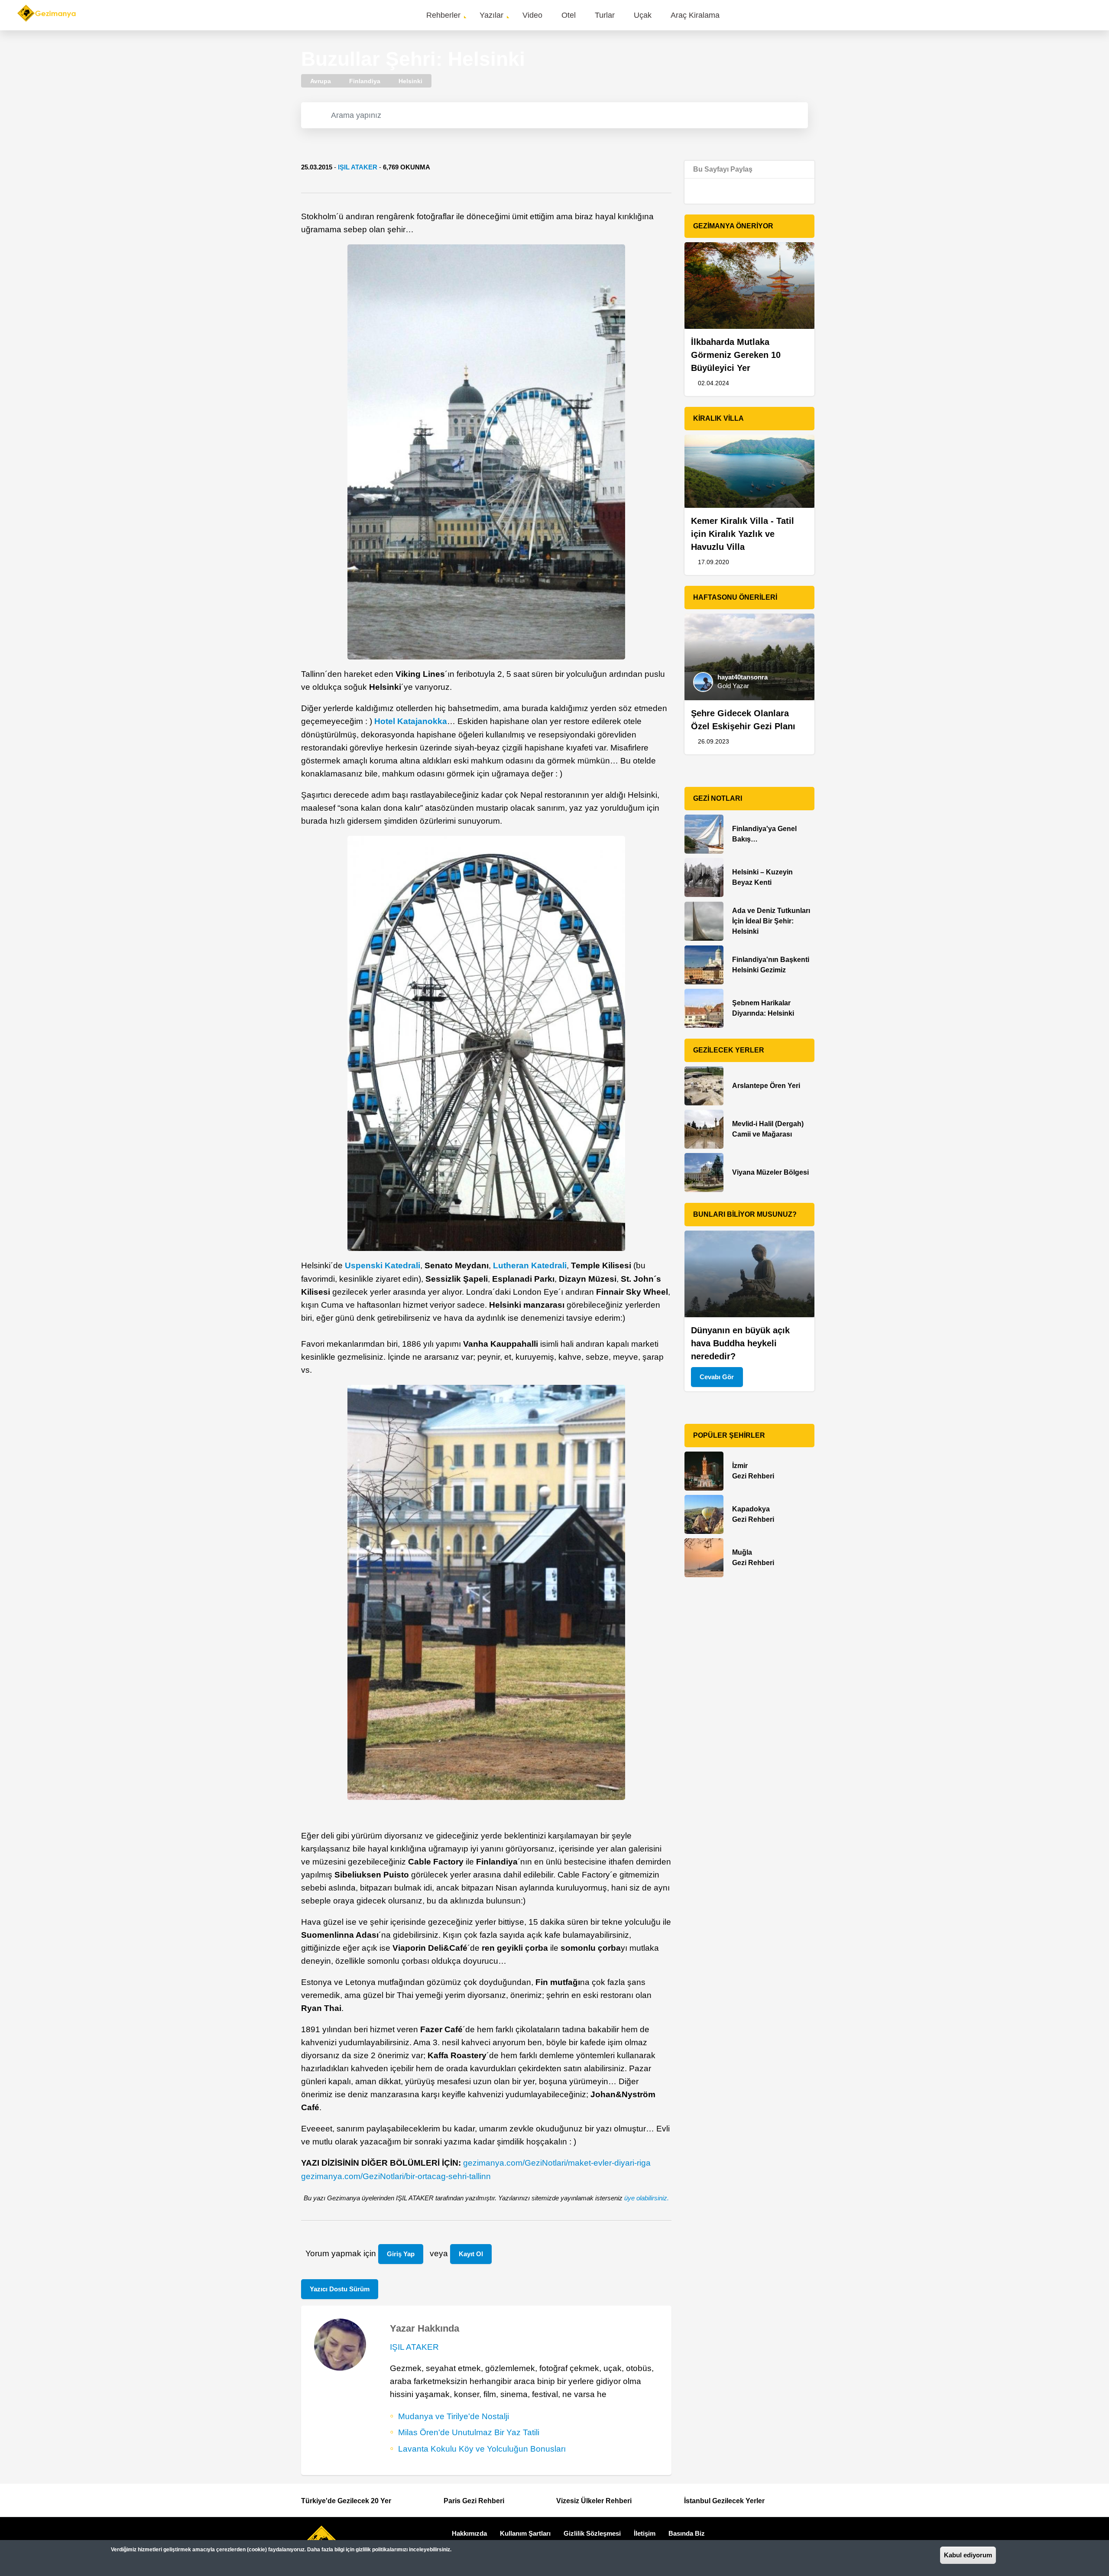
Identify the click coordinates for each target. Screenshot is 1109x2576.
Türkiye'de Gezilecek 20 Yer (346, 2501)
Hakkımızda (469, 2533)
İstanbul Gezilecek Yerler (724, 2501)
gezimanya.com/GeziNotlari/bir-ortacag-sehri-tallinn (396, 2176)
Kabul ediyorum (968, 2555)
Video (532, 15)
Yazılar (491, 15)
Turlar (605, 15)
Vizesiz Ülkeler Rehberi (594, 2501)
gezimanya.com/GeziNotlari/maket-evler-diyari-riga (557, 2163)
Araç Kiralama (695, 15)
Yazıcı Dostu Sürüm (340, 2289)
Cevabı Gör (717, 1377)
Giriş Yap (401, 2254)
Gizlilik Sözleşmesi (592, 2533)
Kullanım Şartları (525, 2533)
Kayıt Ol (471, 2254)
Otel (569, 15)
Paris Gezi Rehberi (474, 2501)
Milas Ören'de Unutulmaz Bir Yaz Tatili (469, 2432)
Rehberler (443, 15)
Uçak (643, 15)
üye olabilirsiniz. (647, 2198)
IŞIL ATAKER (358, 167)
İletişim (645, 2533)
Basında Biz (687, 2533)
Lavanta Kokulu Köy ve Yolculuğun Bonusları (482, 2449)
